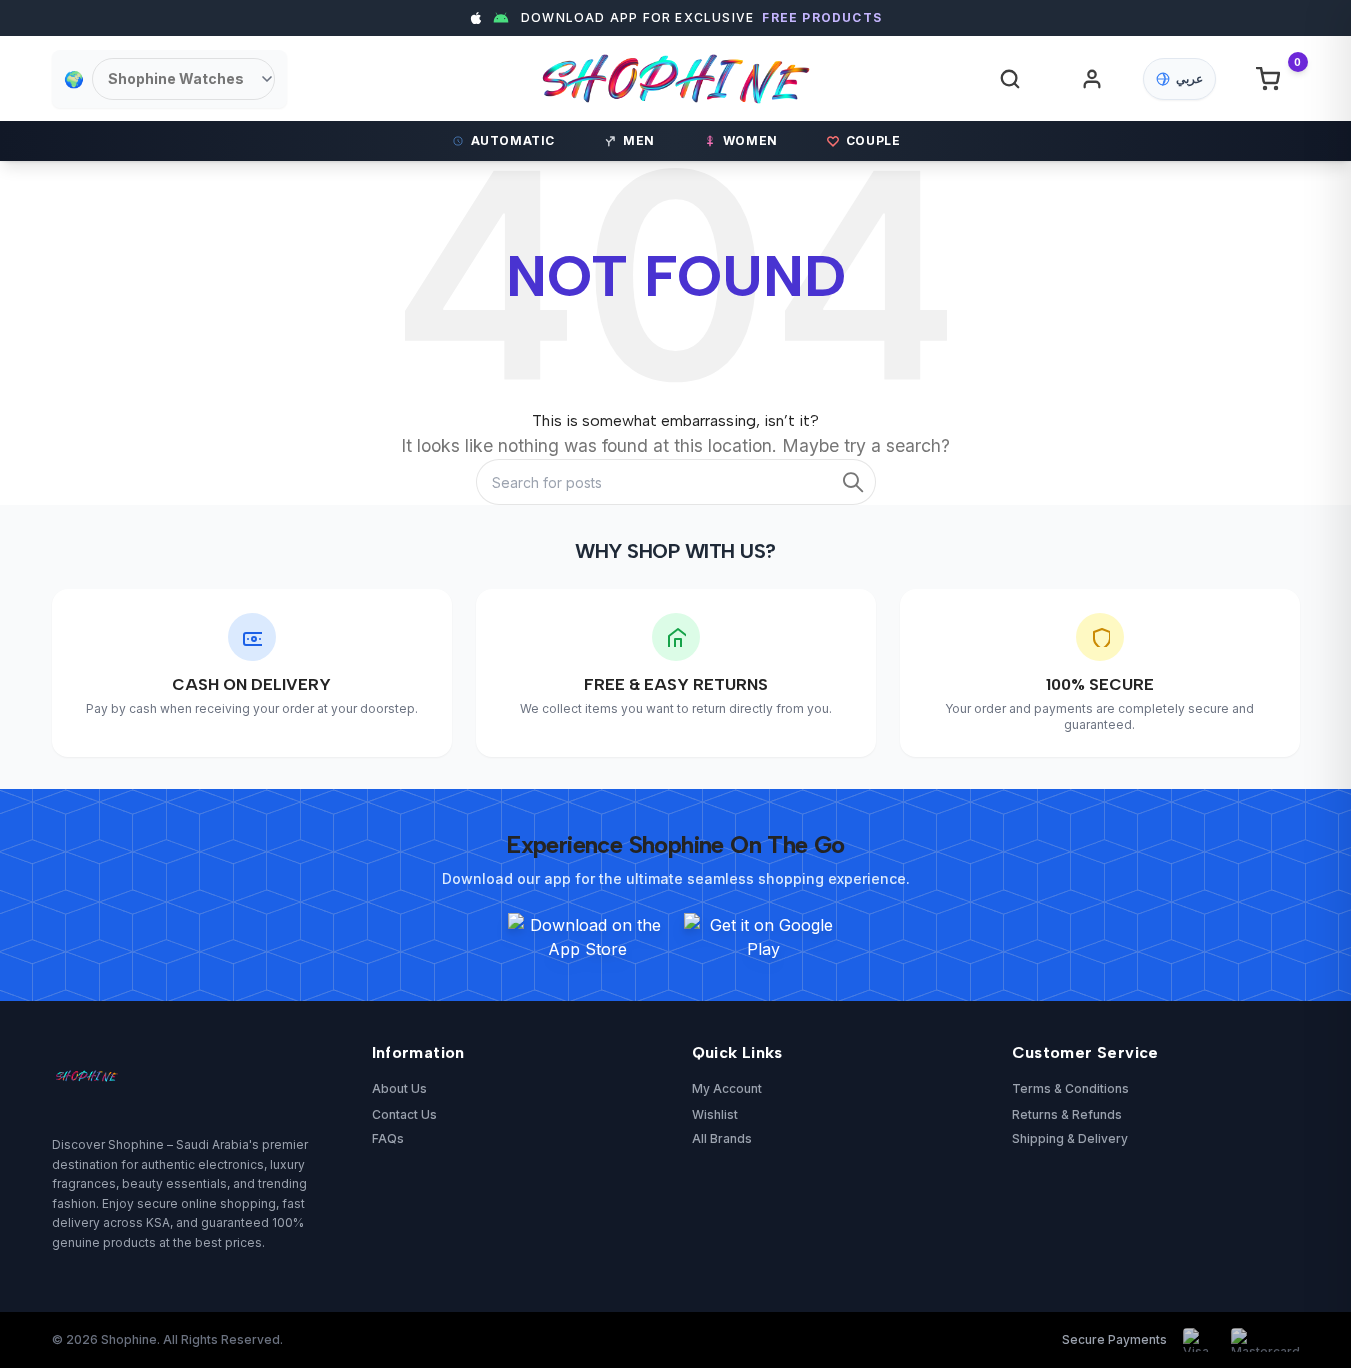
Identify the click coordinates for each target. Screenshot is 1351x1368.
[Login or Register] (1092, 79)
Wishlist (715, 1114)
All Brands (722, 1138)
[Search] (853, 482)
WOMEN (750, 140)
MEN (639, 140)
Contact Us (404, 1114)
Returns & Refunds (1067, 1114)
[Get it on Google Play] (764, 937)
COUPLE (873, 140)
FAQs (388, 1138)
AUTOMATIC (513, 140)
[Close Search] (1024, 93)
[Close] (1067, 494)
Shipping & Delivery (1070, 1138)
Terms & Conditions (1070, 1088)
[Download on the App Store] (588, 937)
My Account (727, 1088)
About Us (399, 1088)
